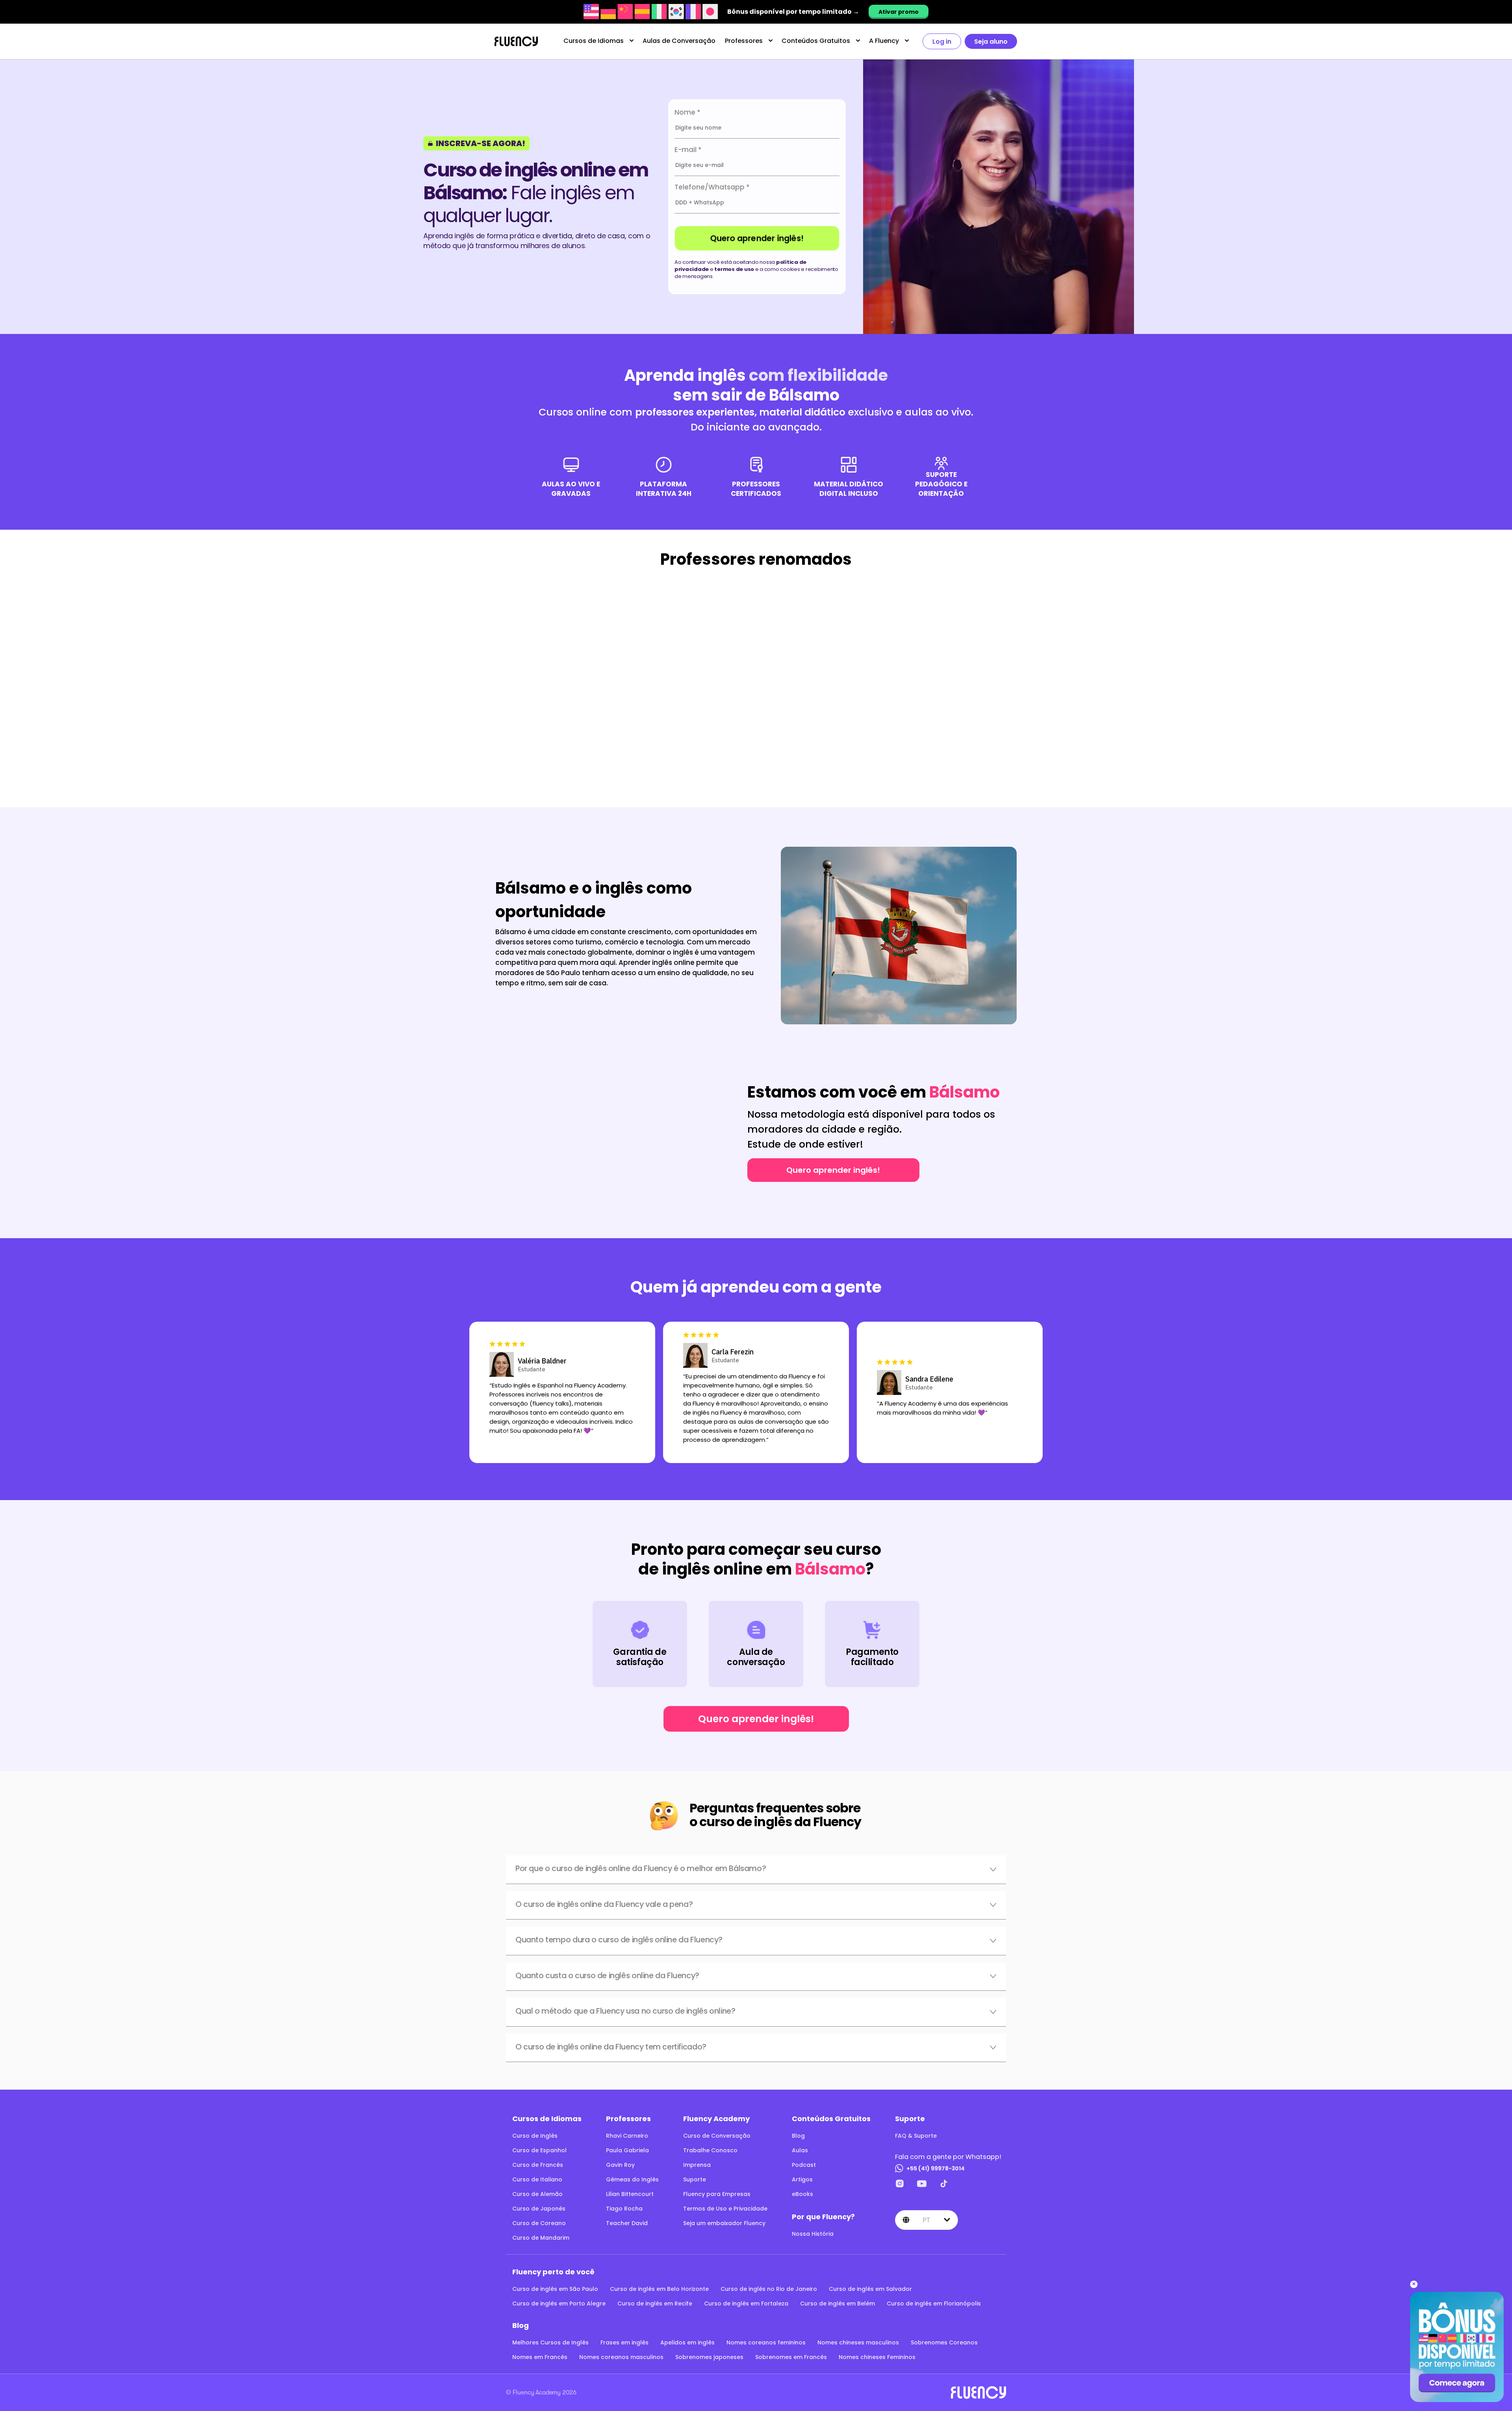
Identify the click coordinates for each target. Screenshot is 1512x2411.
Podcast (804, 2165)
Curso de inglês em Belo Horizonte (659, 2289)
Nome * (687, 112)
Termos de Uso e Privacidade (725, 2209)
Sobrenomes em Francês (791, 2357)
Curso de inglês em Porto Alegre (559, 2303)
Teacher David (627, 2223)
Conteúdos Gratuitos (816, 41)
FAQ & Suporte (916, 2136)
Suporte (695, 2179)
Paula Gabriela (627, 2150)
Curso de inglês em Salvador (870, 2289)
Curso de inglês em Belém (838, 2303)
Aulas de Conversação (679, 41)
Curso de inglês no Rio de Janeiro (769, 2289)
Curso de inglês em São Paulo (555, 2289)
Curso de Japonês (539, 2209)
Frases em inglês (624, 2342)
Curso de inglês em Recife (655, 2303)
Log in (942, 42)
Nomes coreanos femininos (766, 2342)
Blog (798, 2136)
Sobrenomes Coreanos (944, 2342)
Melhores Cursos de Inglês (550, 2342)
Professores (744, 41)
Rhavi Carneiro (627, 2136)
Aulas (800, 2150)
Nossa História (813, 2234)
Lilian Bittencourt (630, 2194)
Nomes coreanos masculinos (621, 2357)
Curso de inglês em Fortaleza (746, 2303)
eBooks (802, 2194)
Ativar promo (899, 12)
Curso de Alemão (537, 2194)
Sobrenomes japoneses (709, 2357)
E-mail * (688, 150)
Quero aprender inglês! (757, 238)
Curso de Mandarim (541, 2238)
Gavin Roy (620, 2165)
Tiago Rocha (624, 2209)
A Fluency (884, 41)
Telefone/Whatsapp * (712, 187)
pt (926, 2220)
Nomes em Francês (540, 2357)
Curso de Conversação (717, 2136)
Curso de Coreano (539, 2223)
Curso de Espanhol (539, 2150)
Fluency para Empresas (717, 2194)
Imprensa (697, 2165)
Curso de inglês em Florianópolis (934, 2303)
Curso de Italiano (537, 2179)
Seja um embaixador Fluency (724, 2223)
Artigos (802, 2179)
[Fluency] (516, 42)
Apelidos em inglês (687, 2342)
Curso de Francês (538, 2165)
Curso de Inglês (535, 2136)
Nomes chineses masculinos (858, 2342)
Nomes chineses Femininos (877, 2357)
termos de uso (734, 269)
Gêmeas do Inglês (632, 2179)
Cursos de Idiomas (594, 41)
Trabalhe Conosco (710, 2150)
